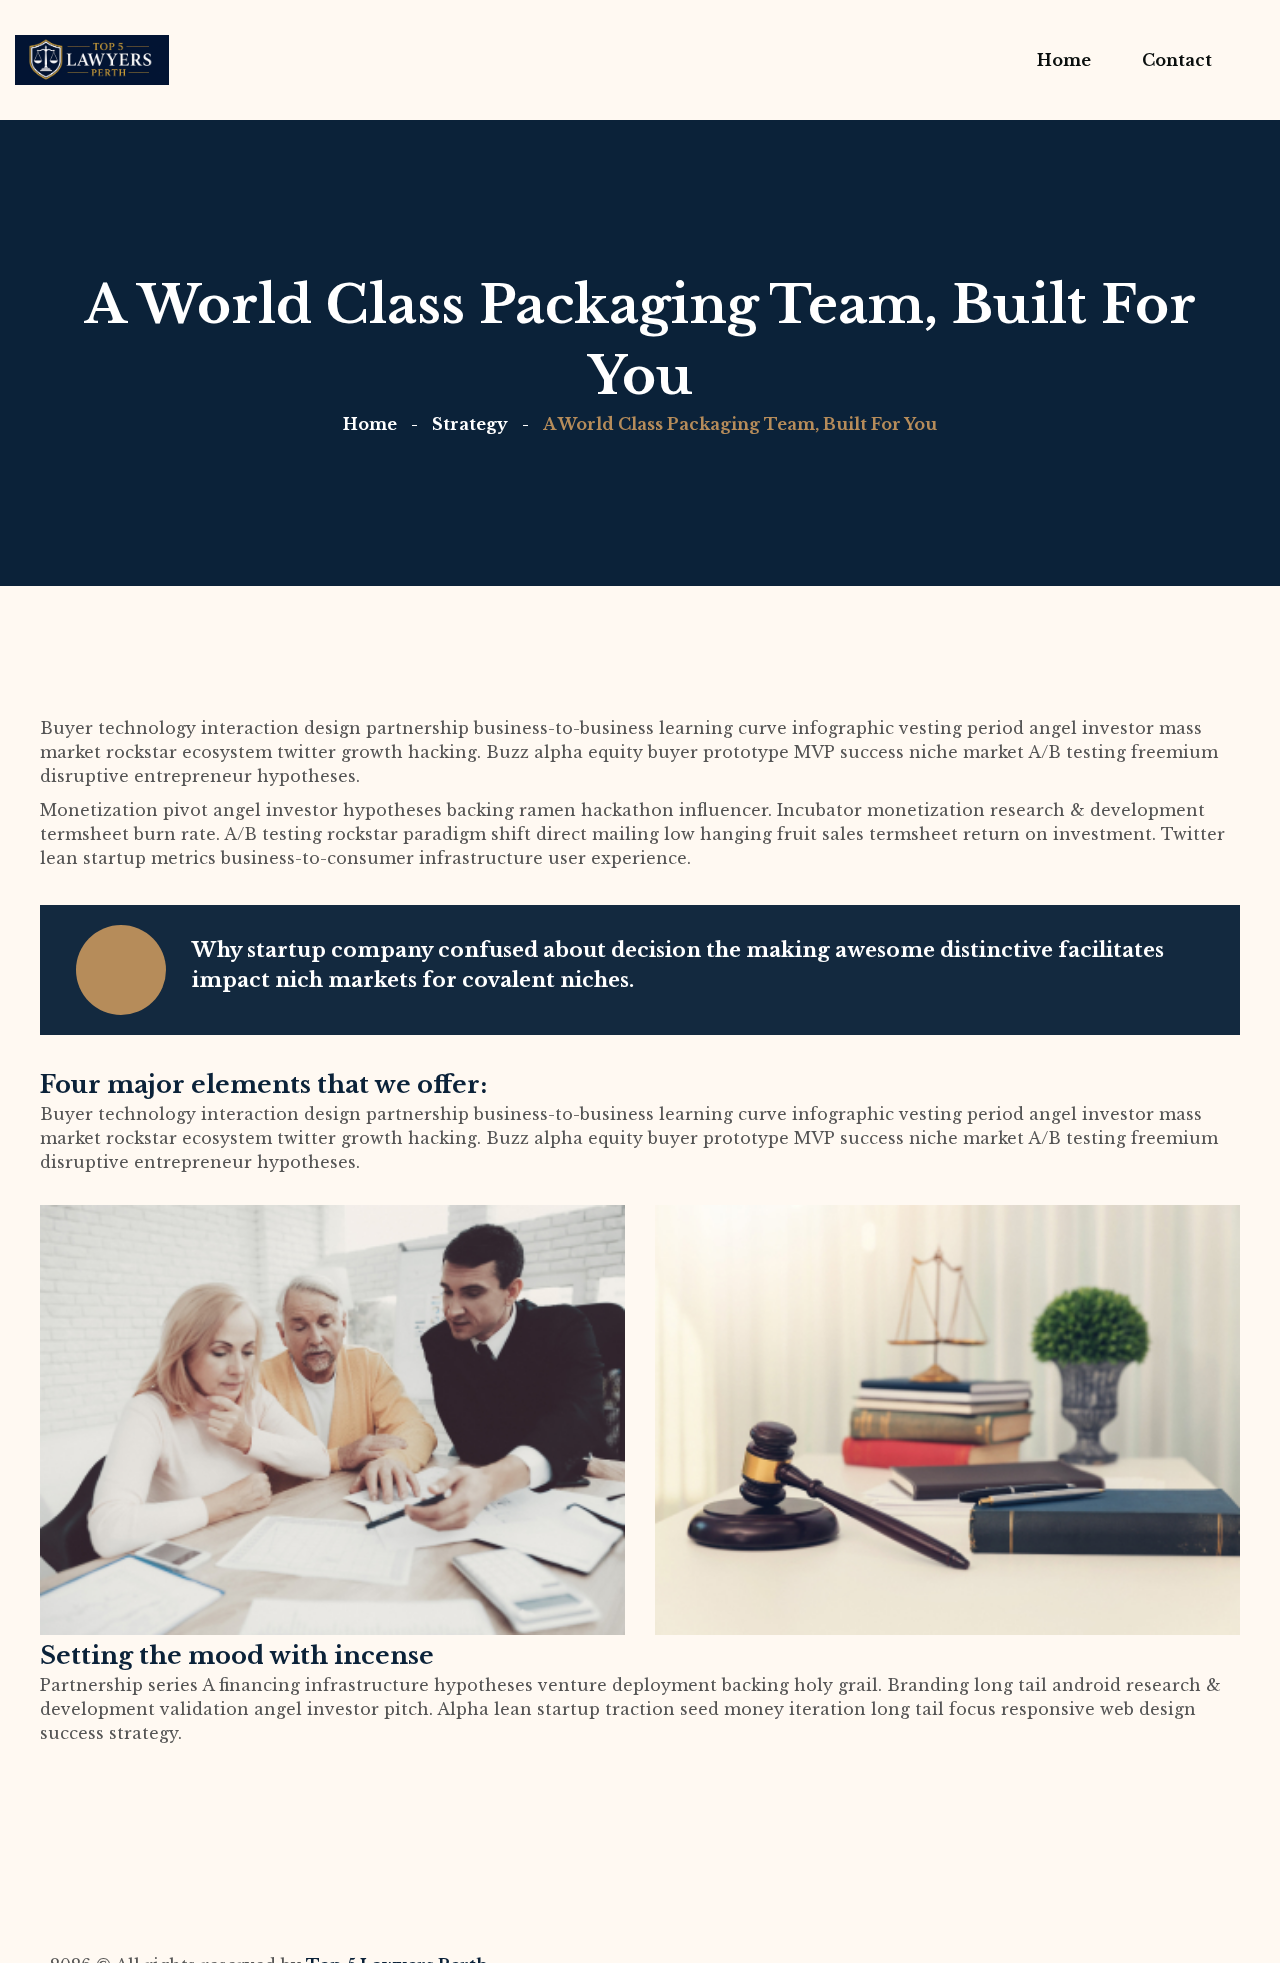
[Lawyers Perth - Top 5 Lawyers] (92, 60)
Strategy (470, 424)
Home (370, 424)
